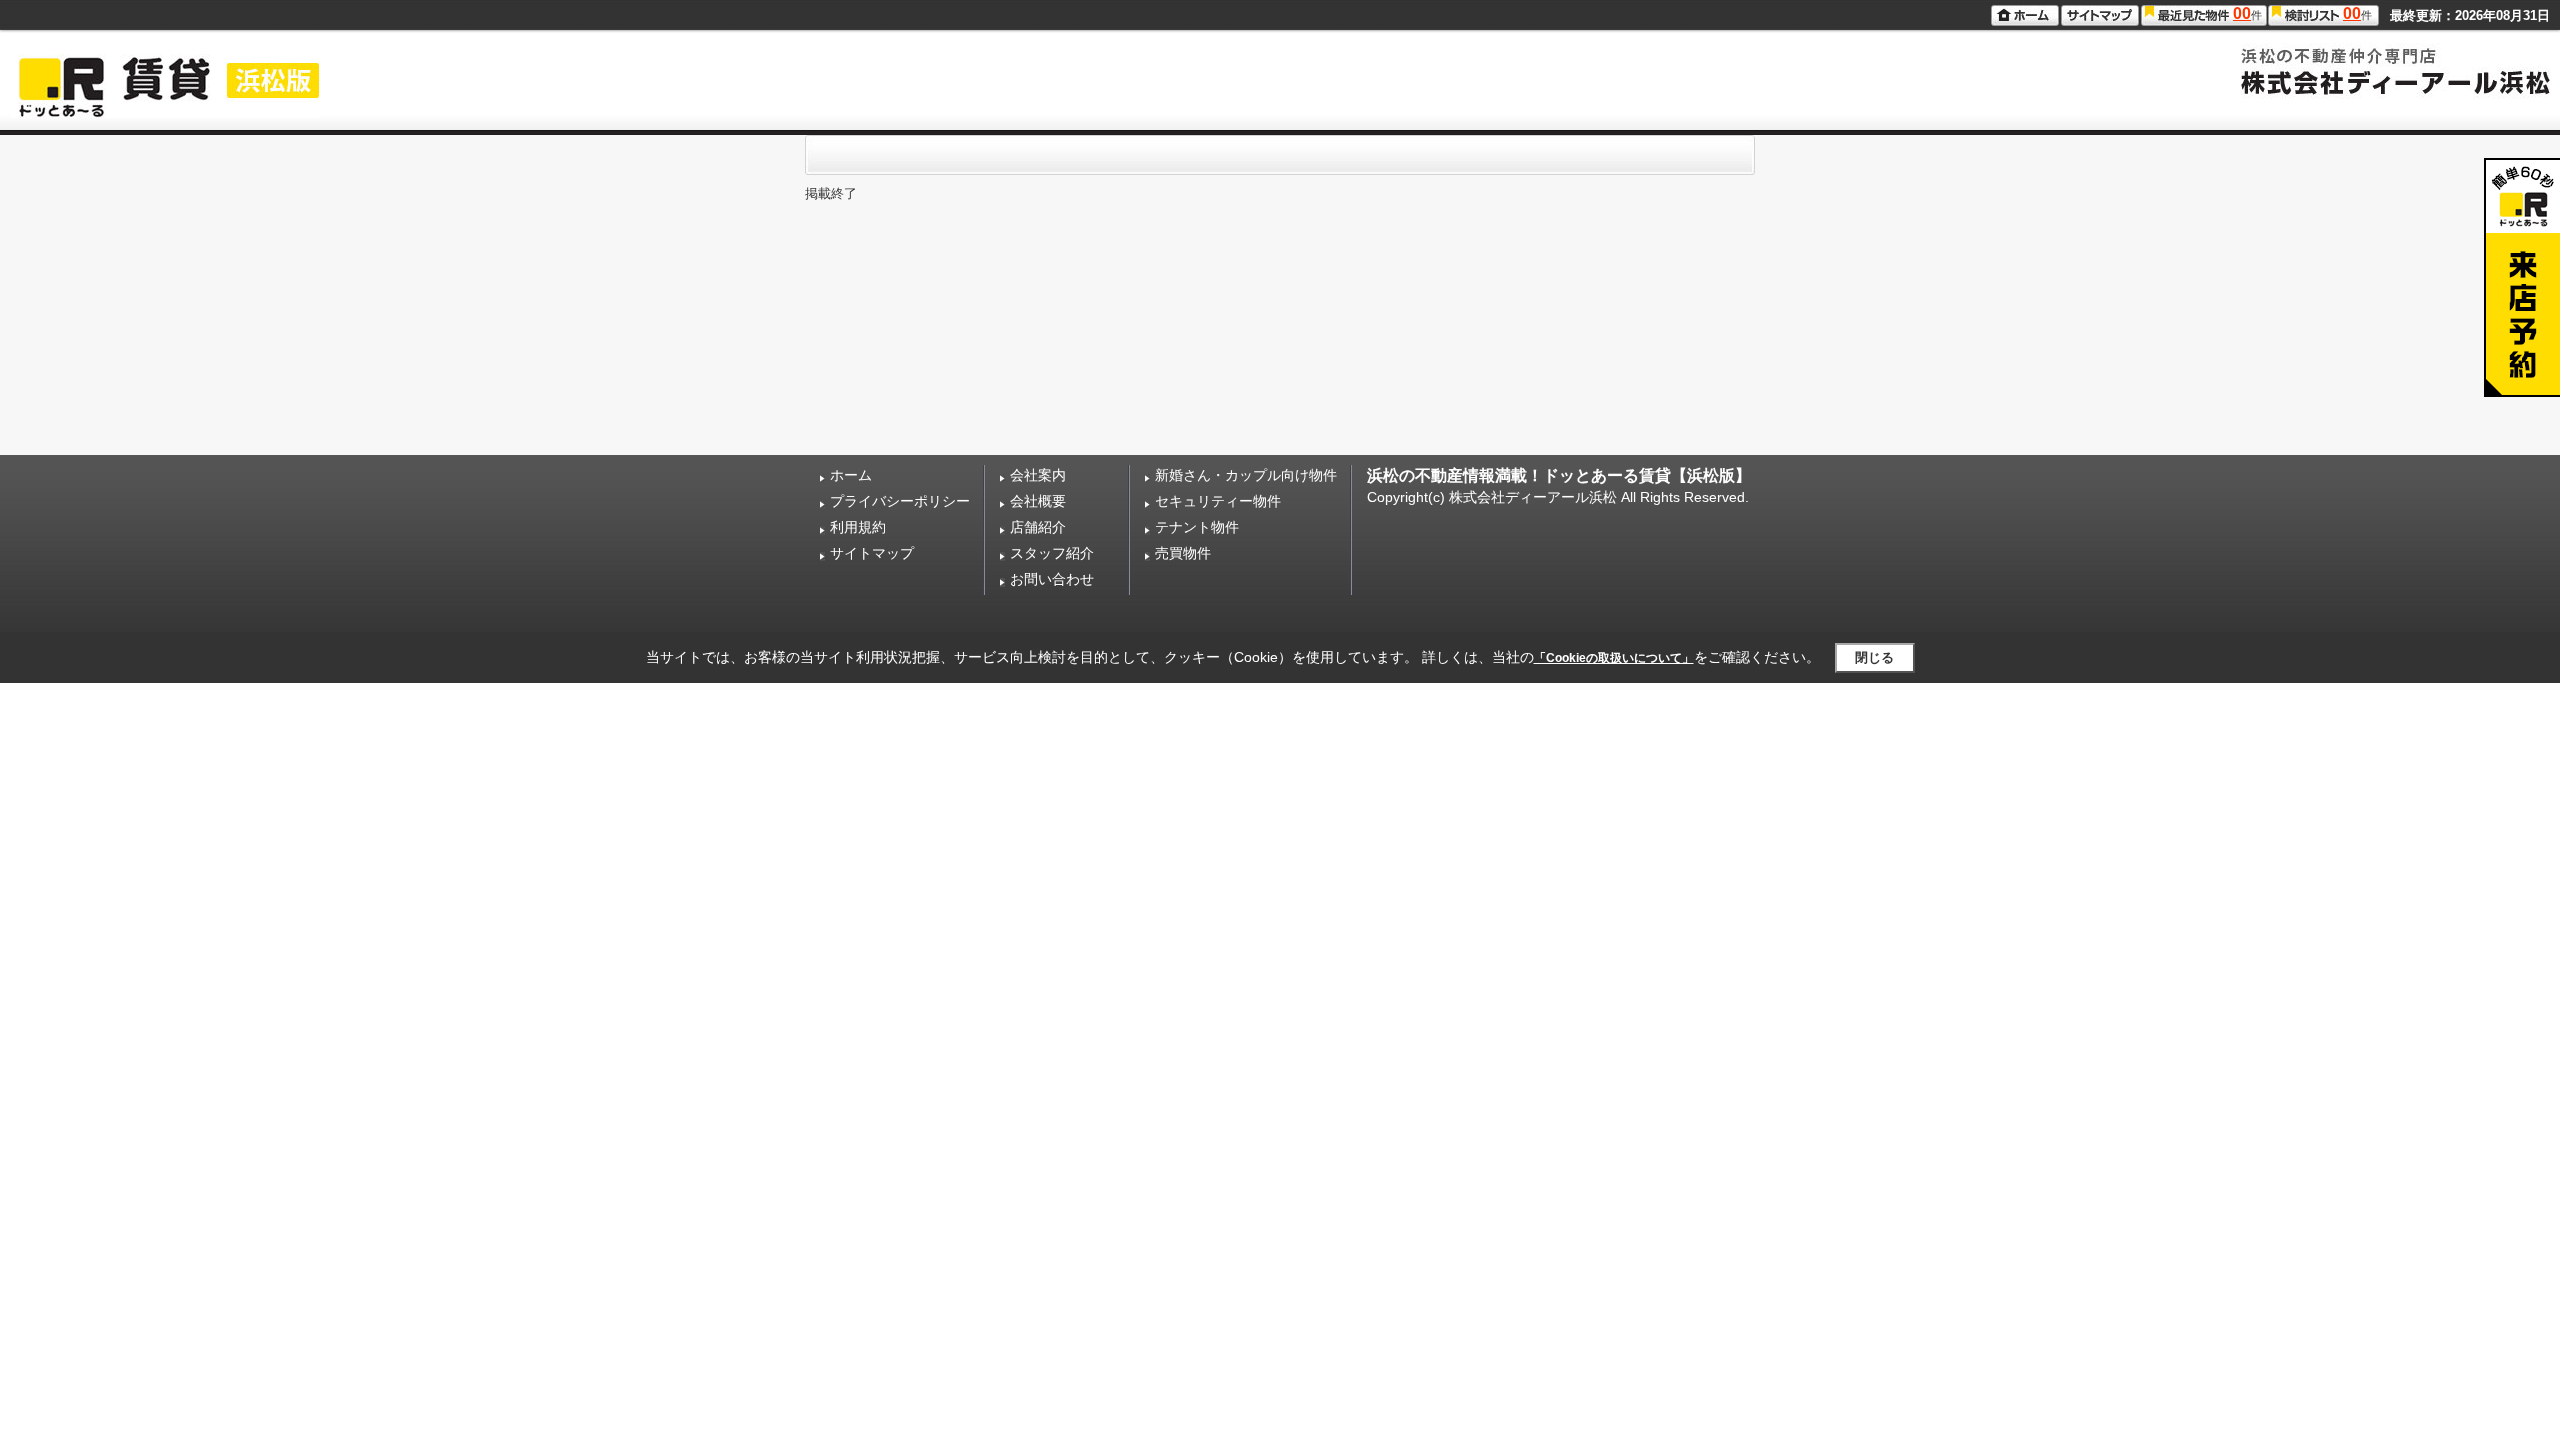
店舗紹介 (1038, 527)
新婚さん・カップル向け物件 (1246, 475)
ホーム (851, 475)
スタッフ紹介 (1052, 553)
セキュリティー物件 (1218, 501)
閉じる (1874, 657)
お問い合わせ (1052, 579)
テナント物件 (1197, 527)
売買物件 (1183, 553)
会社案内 (1038, 475)
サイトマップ (872, 553)
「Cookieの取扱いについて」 (1614, 658)
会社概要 (1038, 501)
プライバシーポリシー (900, 501)
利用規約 (858, 527)
